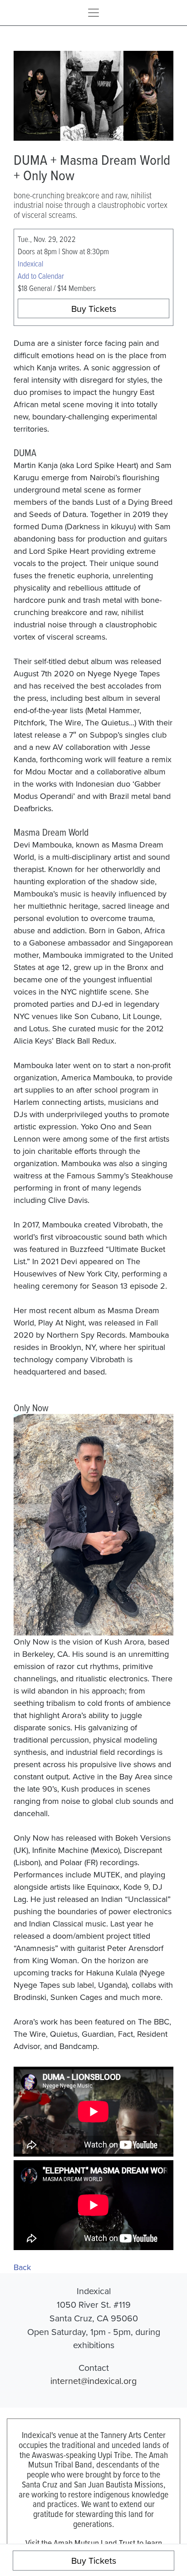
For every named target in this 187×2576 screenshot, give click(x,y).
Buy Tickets (94, 308)
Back (22, 2267)
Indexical (30, 263)
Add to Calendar (41, 276)
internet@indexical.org (93, 2381)
